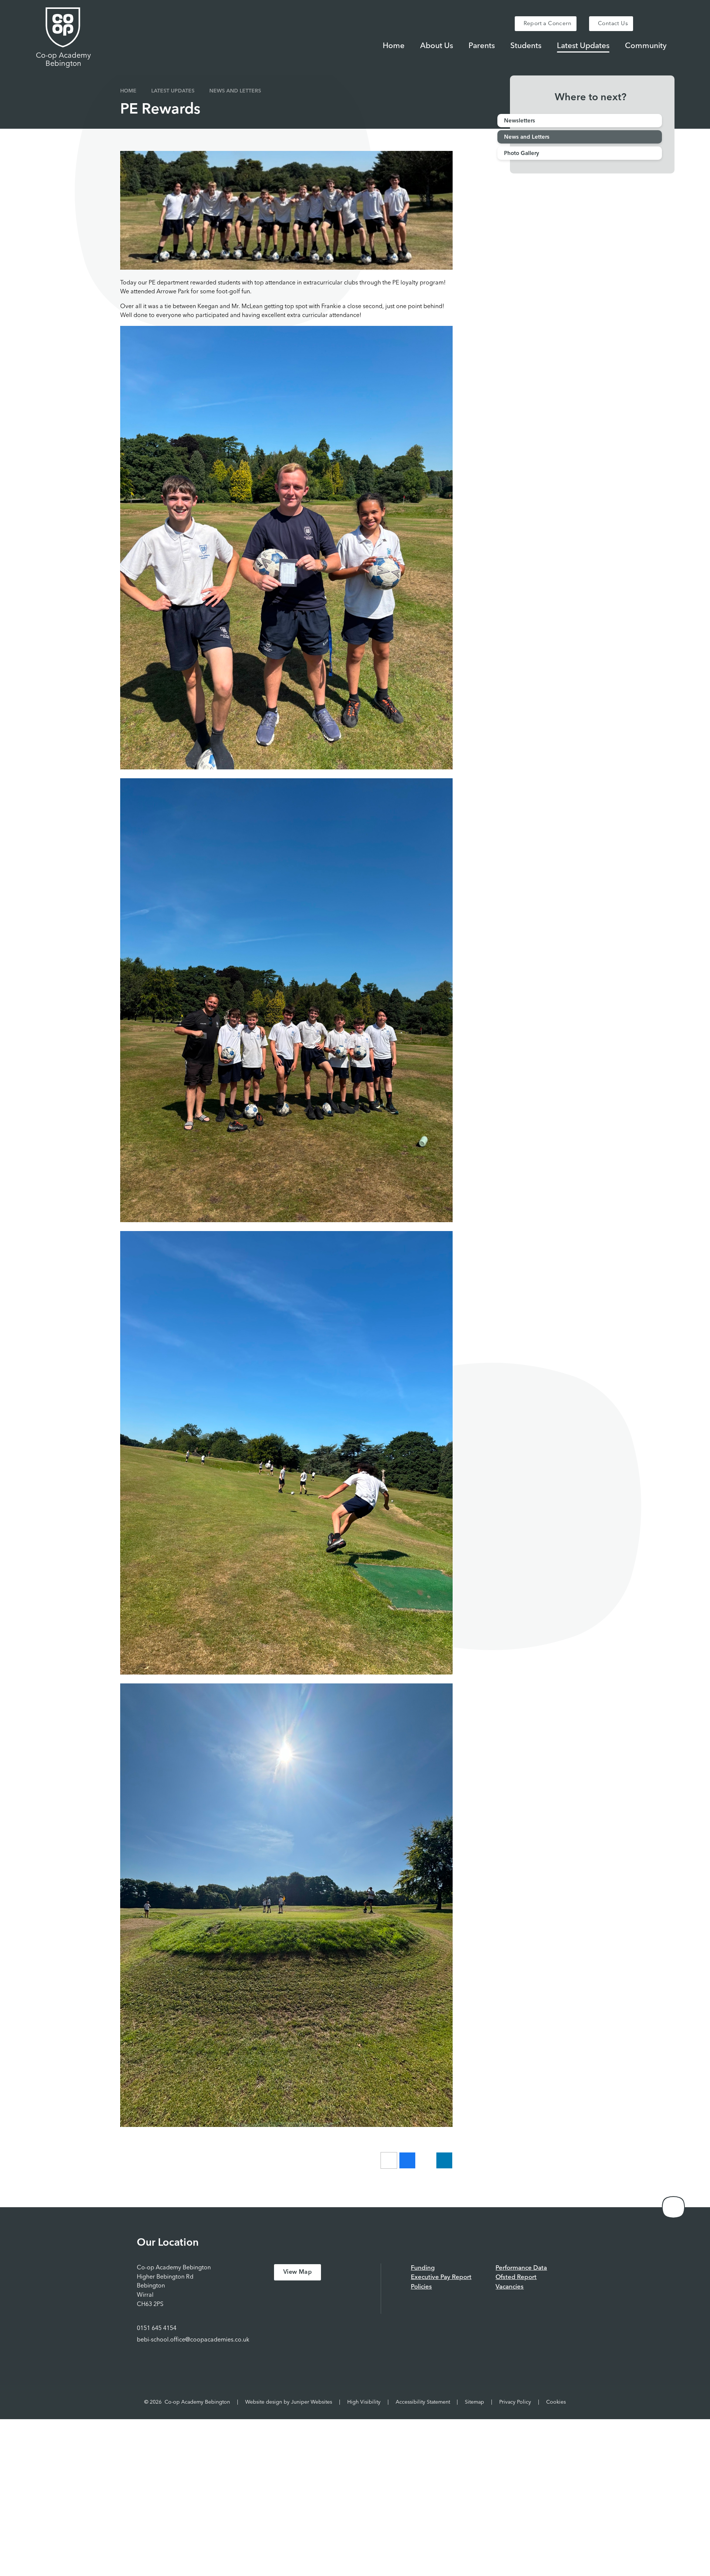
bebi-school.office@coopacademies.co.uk (193, 2340)
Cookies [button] (556, 2402)
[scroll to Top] (673, 2207)
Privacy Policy (515, 2402)
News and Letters (235, 91)
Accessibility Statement (423, 2402)
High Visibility (364, 2402)
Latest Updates (173, 91)
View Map (297, 2272)
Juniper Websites (312, 2402)
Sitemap (474, 2402)
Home (128, 91)
